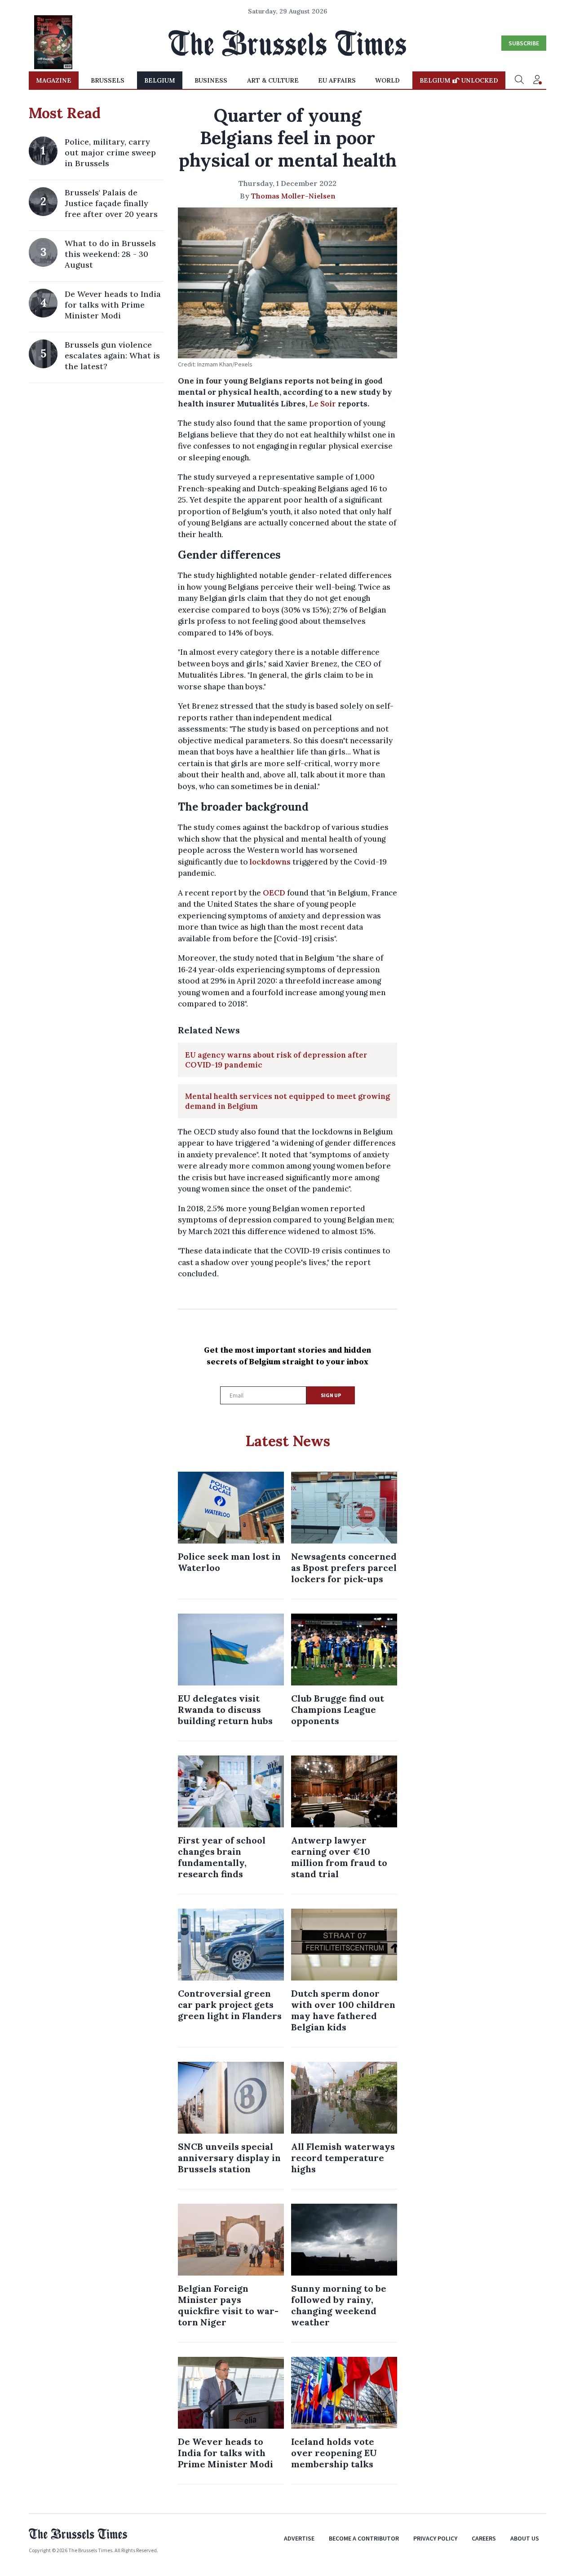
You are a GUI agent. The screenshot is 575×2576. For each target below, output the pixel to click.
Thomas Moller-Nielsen (293, 196)
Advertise (299, 2538)
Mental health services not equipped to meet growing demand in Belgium (287, 1101)
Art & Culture (273, 80)
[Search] (519, 80)
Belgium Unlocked (459, 80)
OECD (274, 893)
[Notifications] (537, 80)
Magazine (54, 80)
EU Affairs (337, 80)
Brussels (108, 80)
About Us (525, 2538)
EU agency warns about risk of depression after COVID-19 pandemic (276, 1060)
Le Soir (323, 404)
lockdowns (270, 862)
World (387, 80)
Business (211, 80)
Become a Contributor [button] (364, 2538)
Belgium (160, 80)
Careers (484, 2538)
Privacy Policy (435, 2538)
